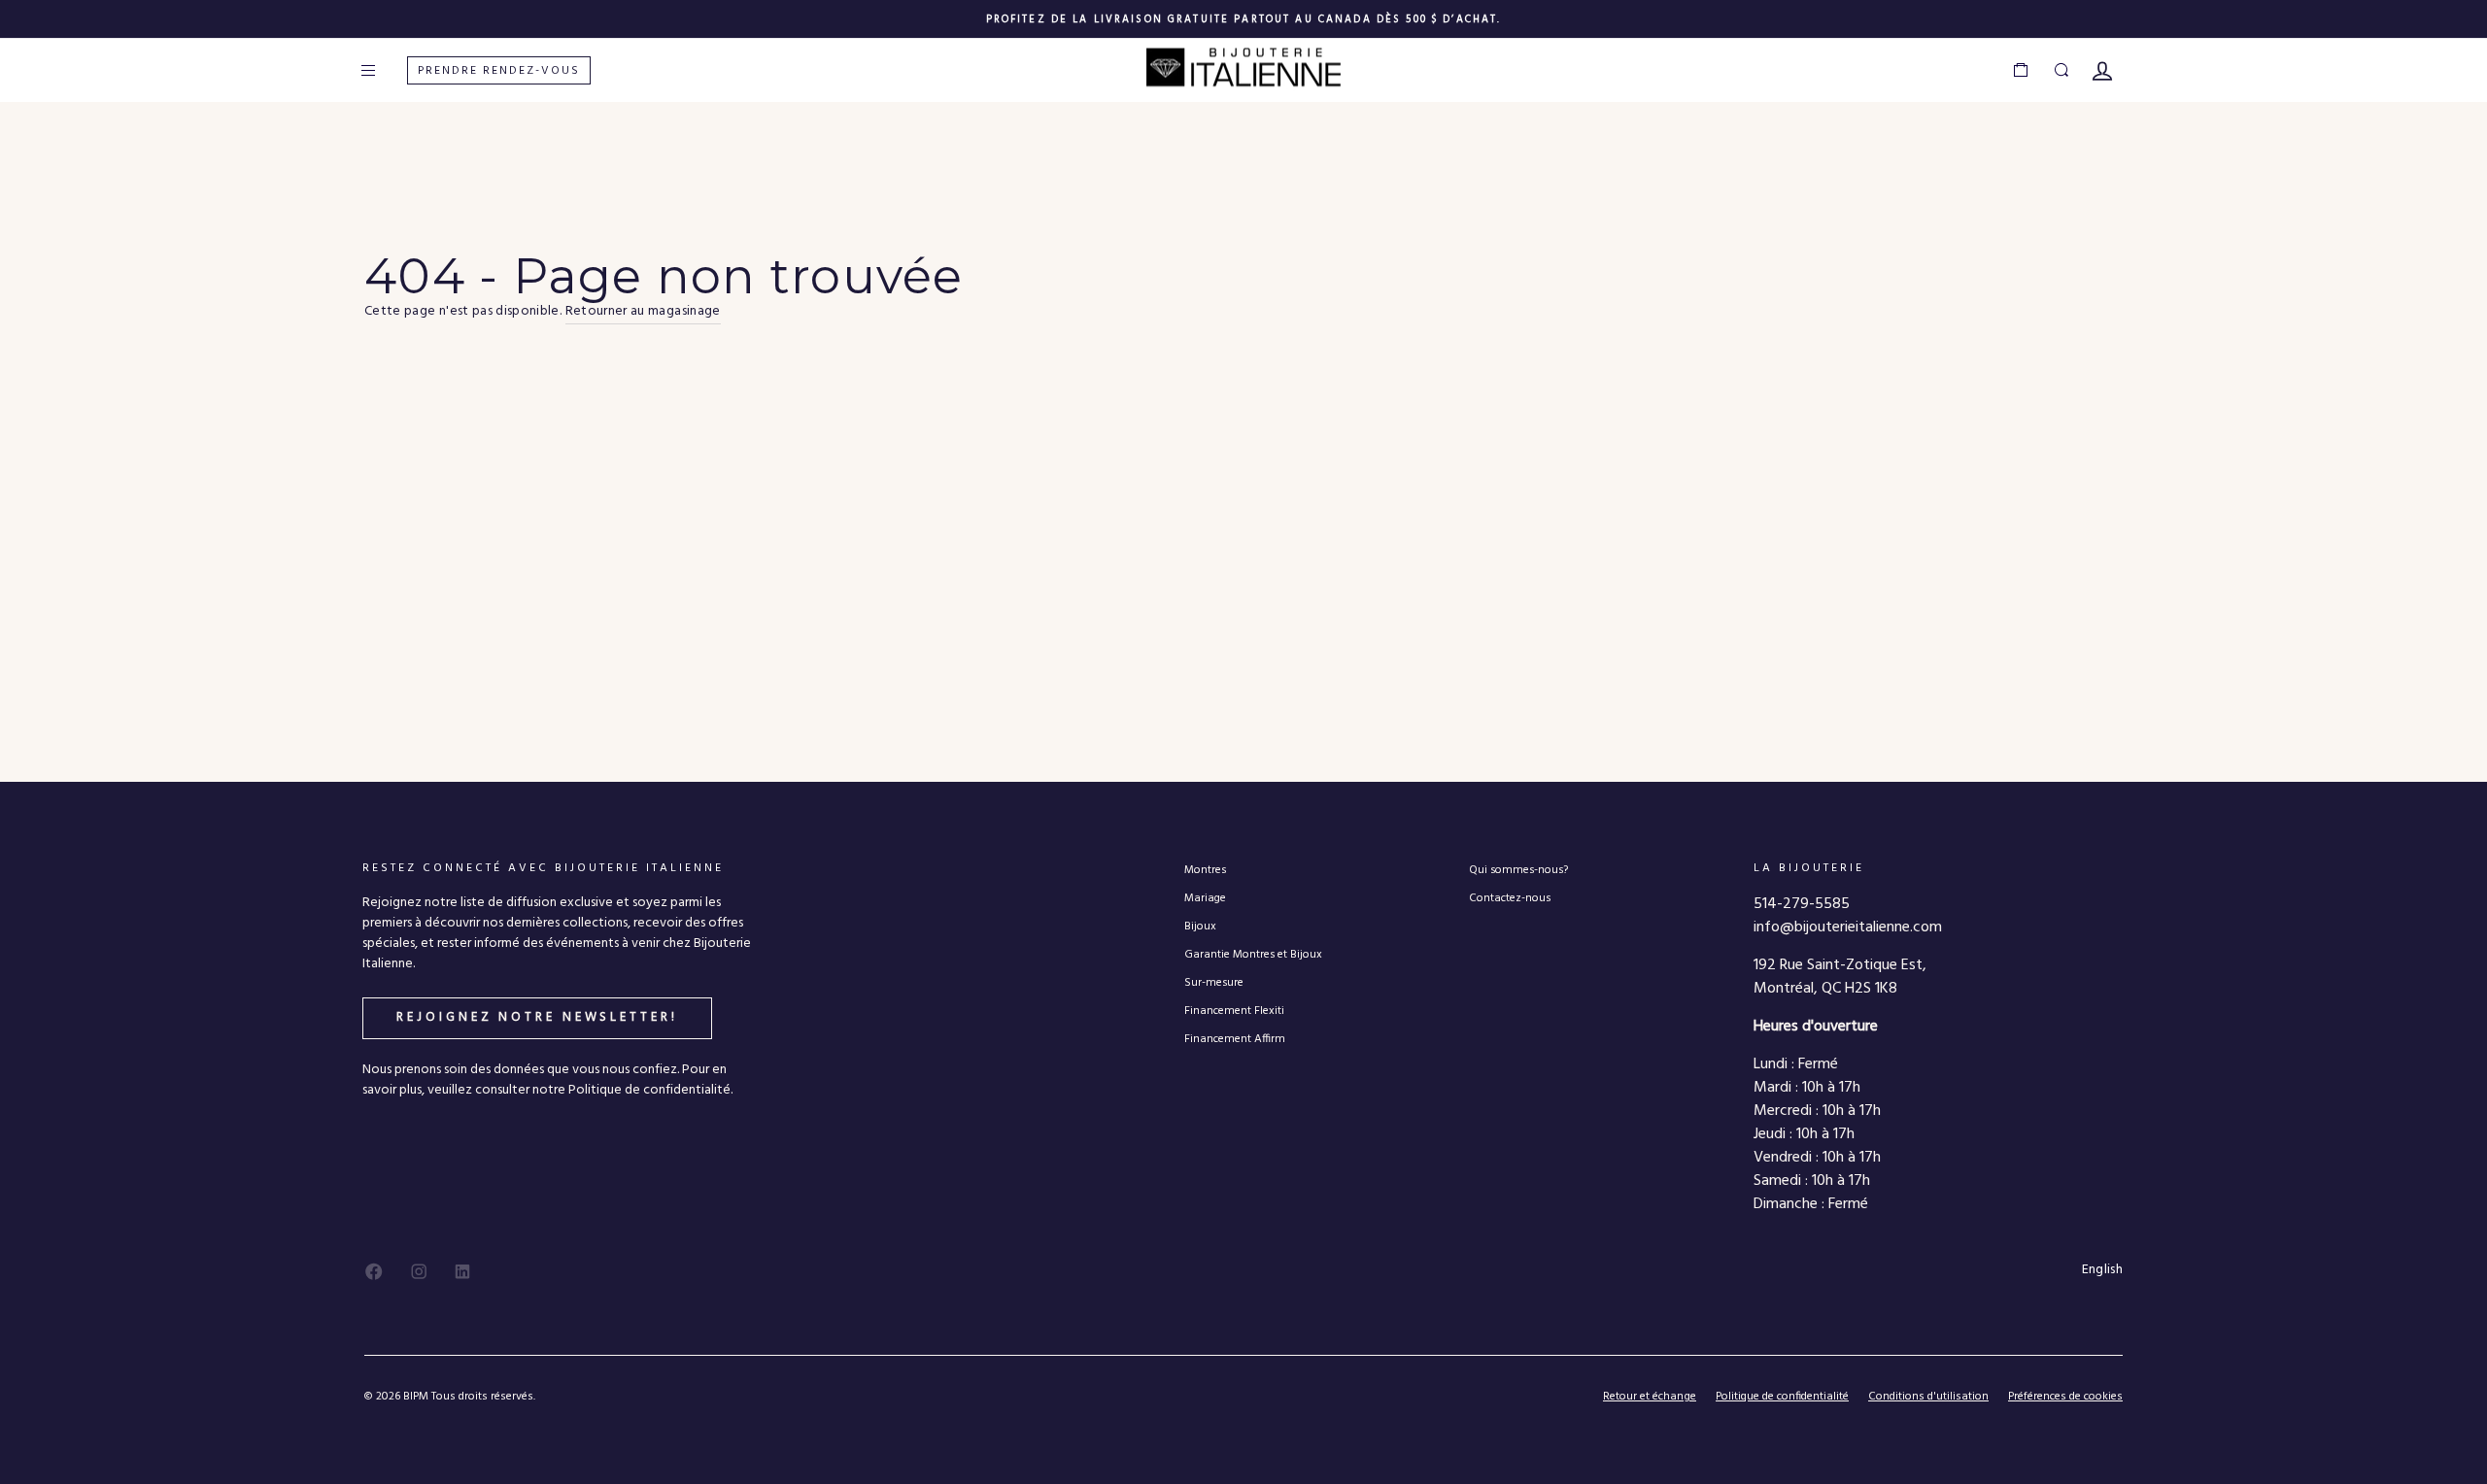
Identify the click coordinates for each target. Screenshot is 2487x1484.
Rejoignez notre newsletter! (537, 1017)
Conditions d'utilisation (1928, 1397)
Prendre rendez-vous (499, 71)
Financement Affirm (1235, 1039)
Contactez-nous (1510, 898)
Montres (1205, 870)
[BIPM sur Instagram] (419, 1271)
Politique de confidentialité (1782, 1397)
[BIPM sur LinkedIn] (462, 1271)
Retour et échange (1650, 1397)
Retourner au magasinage (643, 312)
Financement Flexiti (1234, 1011)
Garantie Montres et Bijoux (1253, 954)
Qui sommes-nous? (1518, 870)
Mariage (1205, 898)
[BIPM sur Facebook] (374, 1271)
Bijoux (1200, 926)
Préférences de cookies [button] (2065, 1397)
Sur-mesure (1214, 982)
